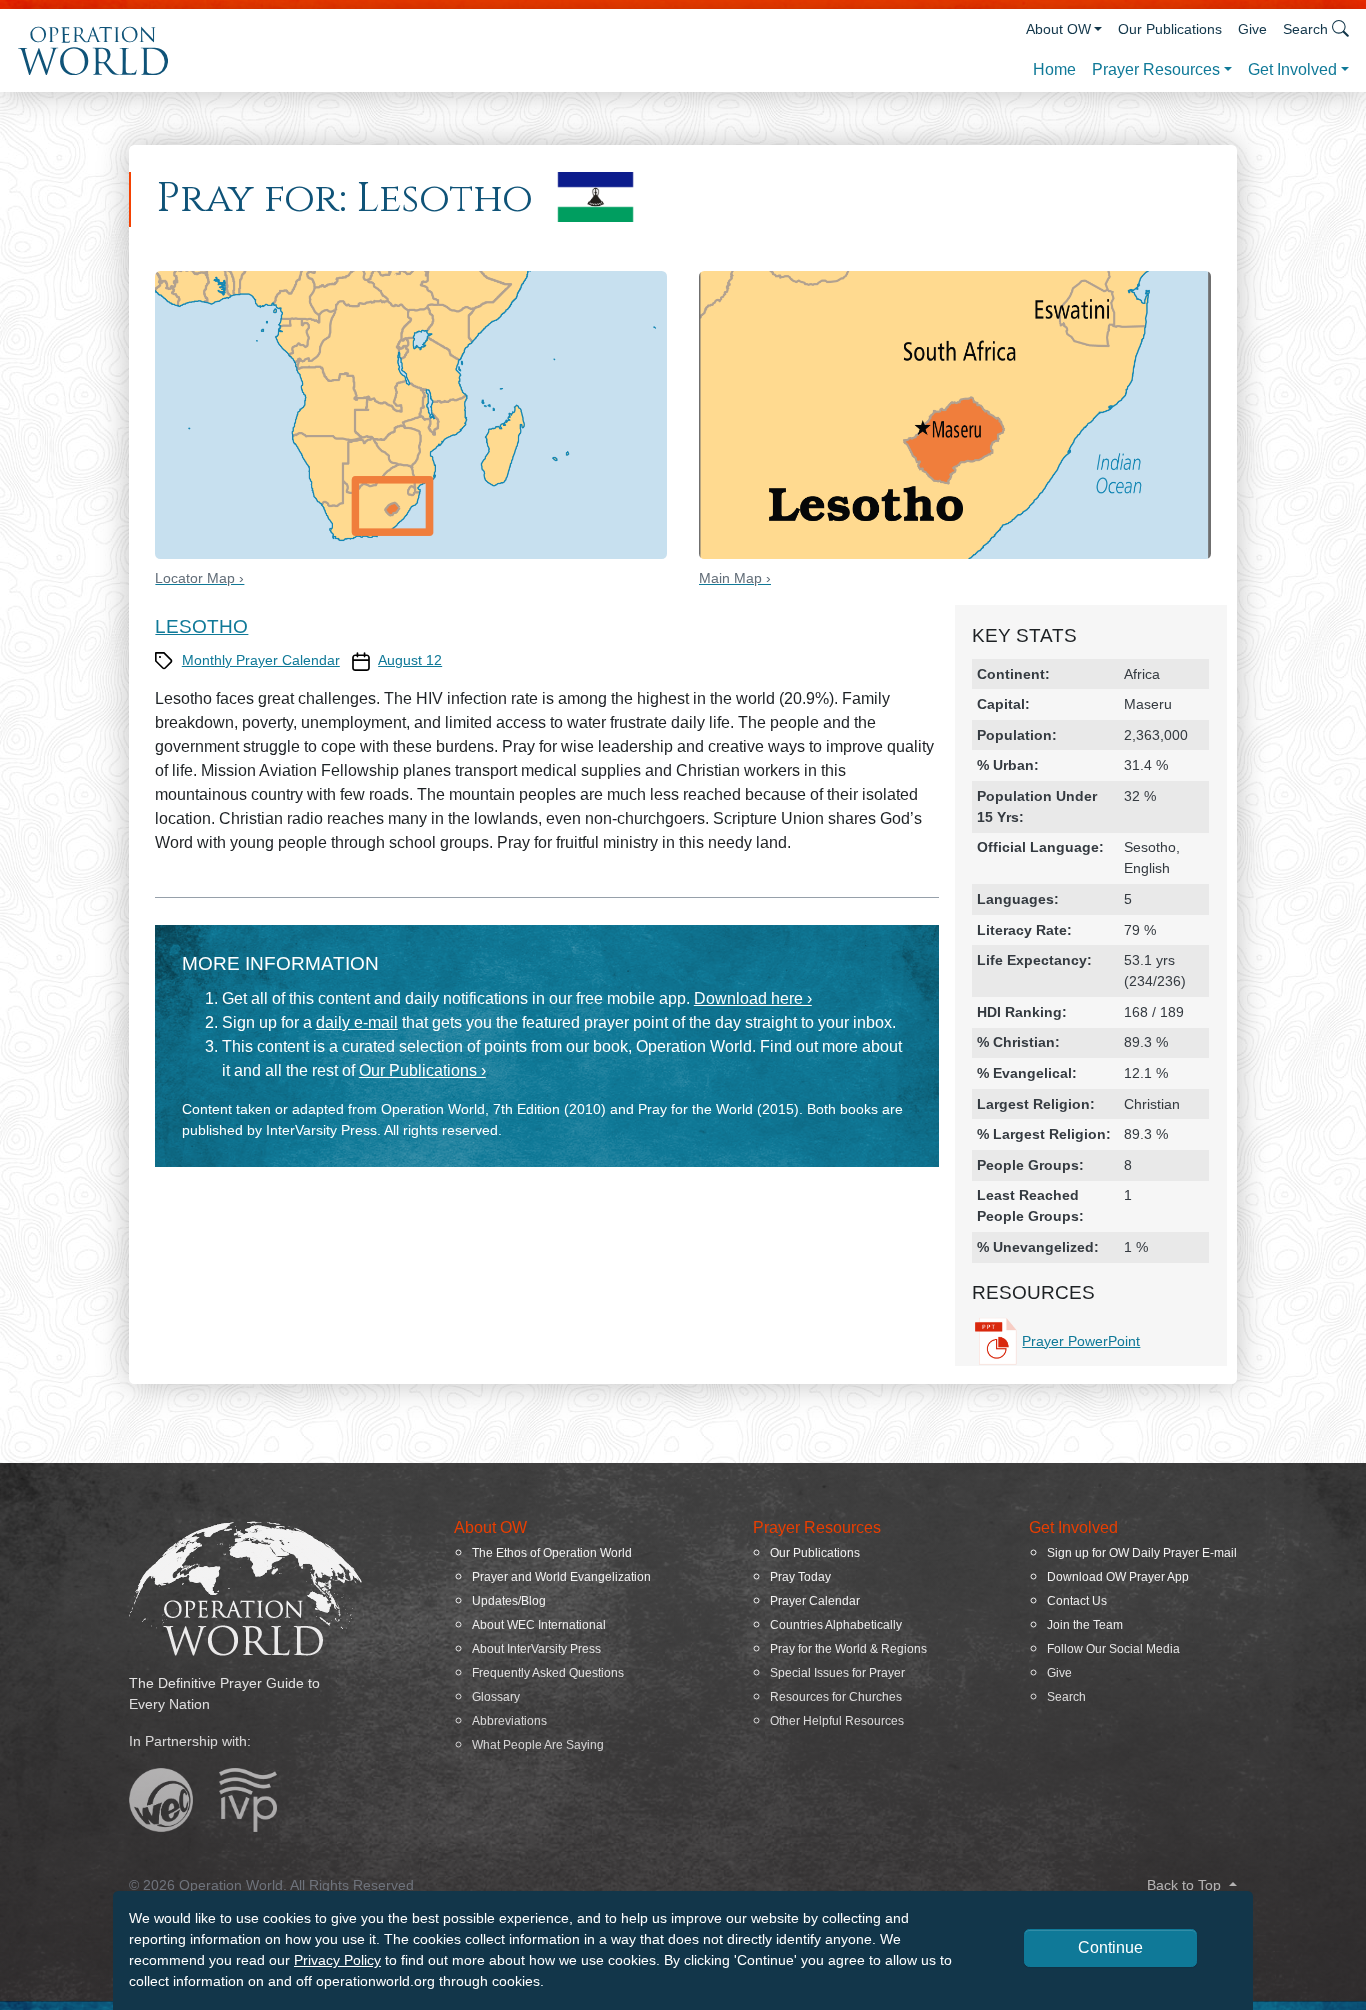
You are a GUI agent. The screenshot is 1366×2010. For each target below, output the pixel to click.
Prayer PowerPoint (1081, 1341)
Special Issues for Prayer (837, 1673)
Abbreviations (509, 1721)
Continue (1110, 1947)
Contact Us (1077, 1601)
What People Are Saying (538, 1745)
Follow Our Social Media (1113, 1649)
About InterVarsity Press (536, 1649)
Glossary (496, 1697)
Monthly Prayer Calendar (261, 660)
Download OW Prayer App (1118, 1577)
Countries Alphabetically (836, 1625)
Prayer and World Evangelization (561, 1577)
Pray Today (800, 1577)
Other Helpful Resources (837, 1721)
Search (1066, 1697)
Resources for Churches (836, 1697)
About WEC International (539, 1625)
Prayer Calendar (815, 1601)
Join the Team (1085, 1625)
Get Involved (1292, 69)
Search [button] (1305, 29)
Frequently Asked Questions (548, 1673)
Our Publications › (422, 1070)
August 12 (410, 660)
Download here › (753, 998)
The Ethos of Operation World (552, 1553)
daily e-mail (357, 1022)
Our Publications (1170, 29)
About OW (1058, 29)
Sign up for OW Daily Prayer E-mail (1142, 1553)
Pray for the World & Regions (848, 1649)
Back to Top (1186, 1885)
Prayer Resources (1156, 69)
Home (1054, 69)
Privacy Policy (337, 1960)
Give (1252, 29)
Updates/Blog (509, 1601)
